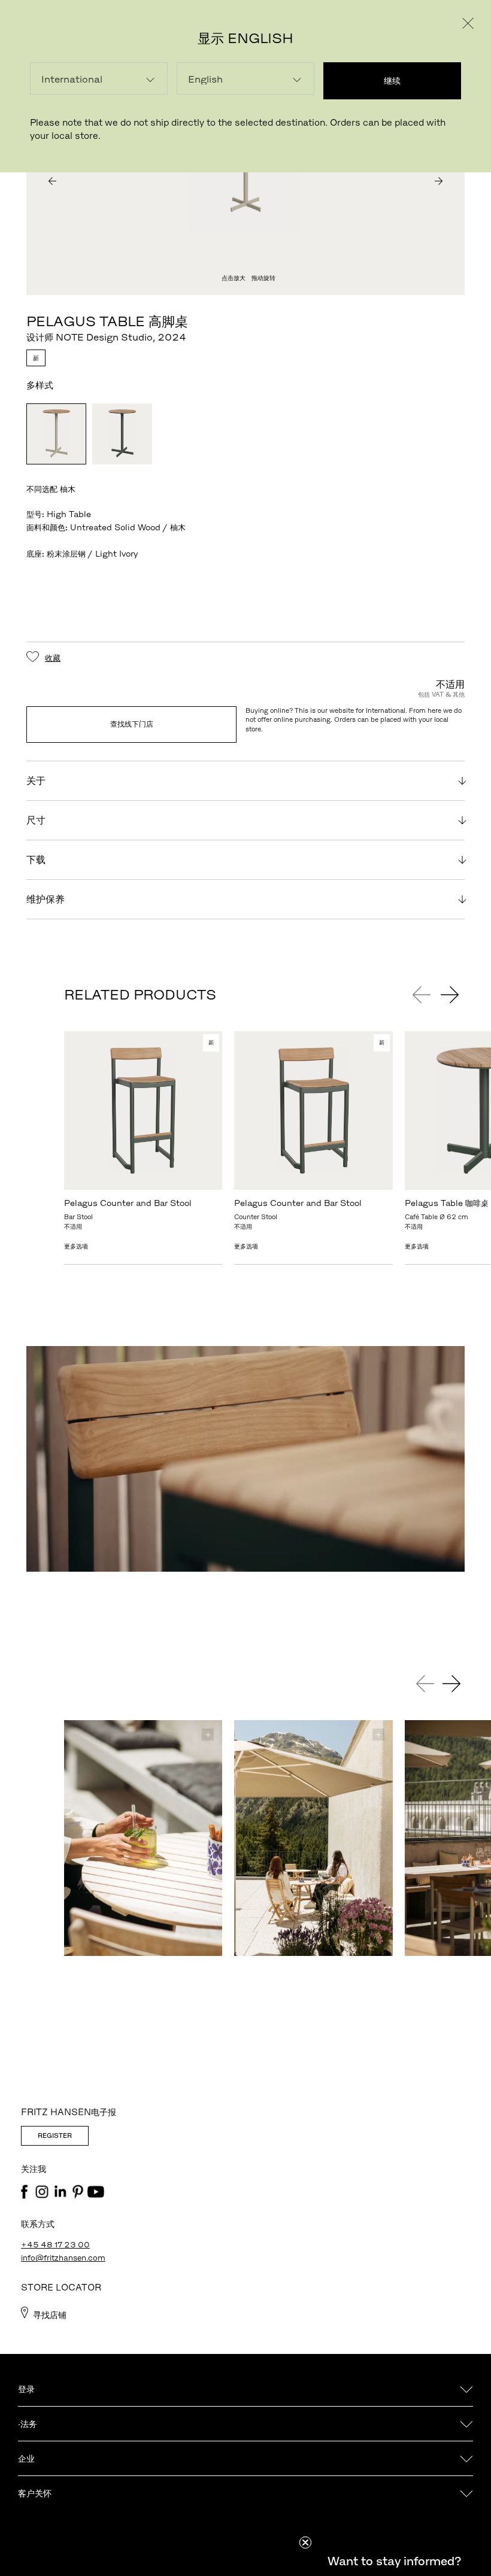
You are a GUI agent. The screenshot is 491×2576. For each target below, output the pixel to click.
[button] (394, 2561)
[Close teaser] (305, 2542)
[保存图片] (208, 1734)
